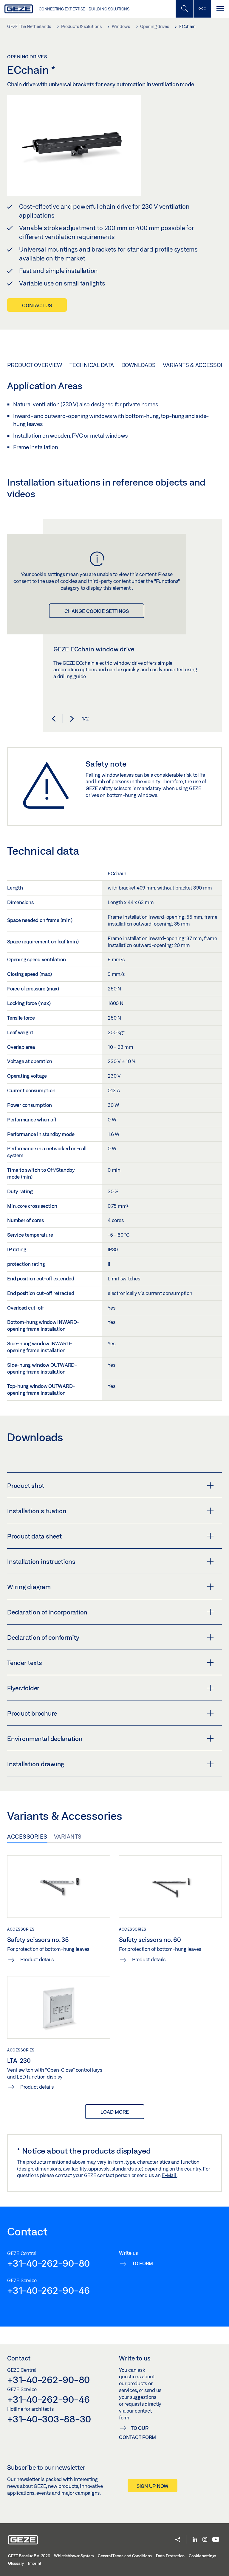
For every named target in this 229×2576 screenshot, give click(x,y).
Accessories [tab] (27, 1837)
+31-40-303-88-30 (49, 2419)
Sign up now (153, 2486)
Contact (19, 2358)
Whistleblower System (74, 2556)
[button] (54, 719)
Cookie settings (202, 2556)
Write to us (135, 2358)
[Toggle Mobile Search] (184, 9)
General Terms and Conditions (125, 2556)
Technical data (92, 365)
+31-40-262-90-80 (48, 2263)
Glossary (16, 2563)
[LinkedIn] (195, 2540)
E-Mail (169, 2175)
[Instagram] (205, 2540)
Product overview (35, 365)
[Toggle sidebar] (202, 9)
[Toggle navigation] (220, 9)
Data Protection (170, 2556)
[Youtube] (216, 2540)
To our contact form (137, 2433)
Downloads (139, 365)
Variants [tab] (68, 1837)
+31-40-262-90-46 (48, 2290)
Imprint (35, 2563)
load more (115, 2112)
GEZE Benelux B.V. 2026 (29, 2556)
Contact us (37, 305)
